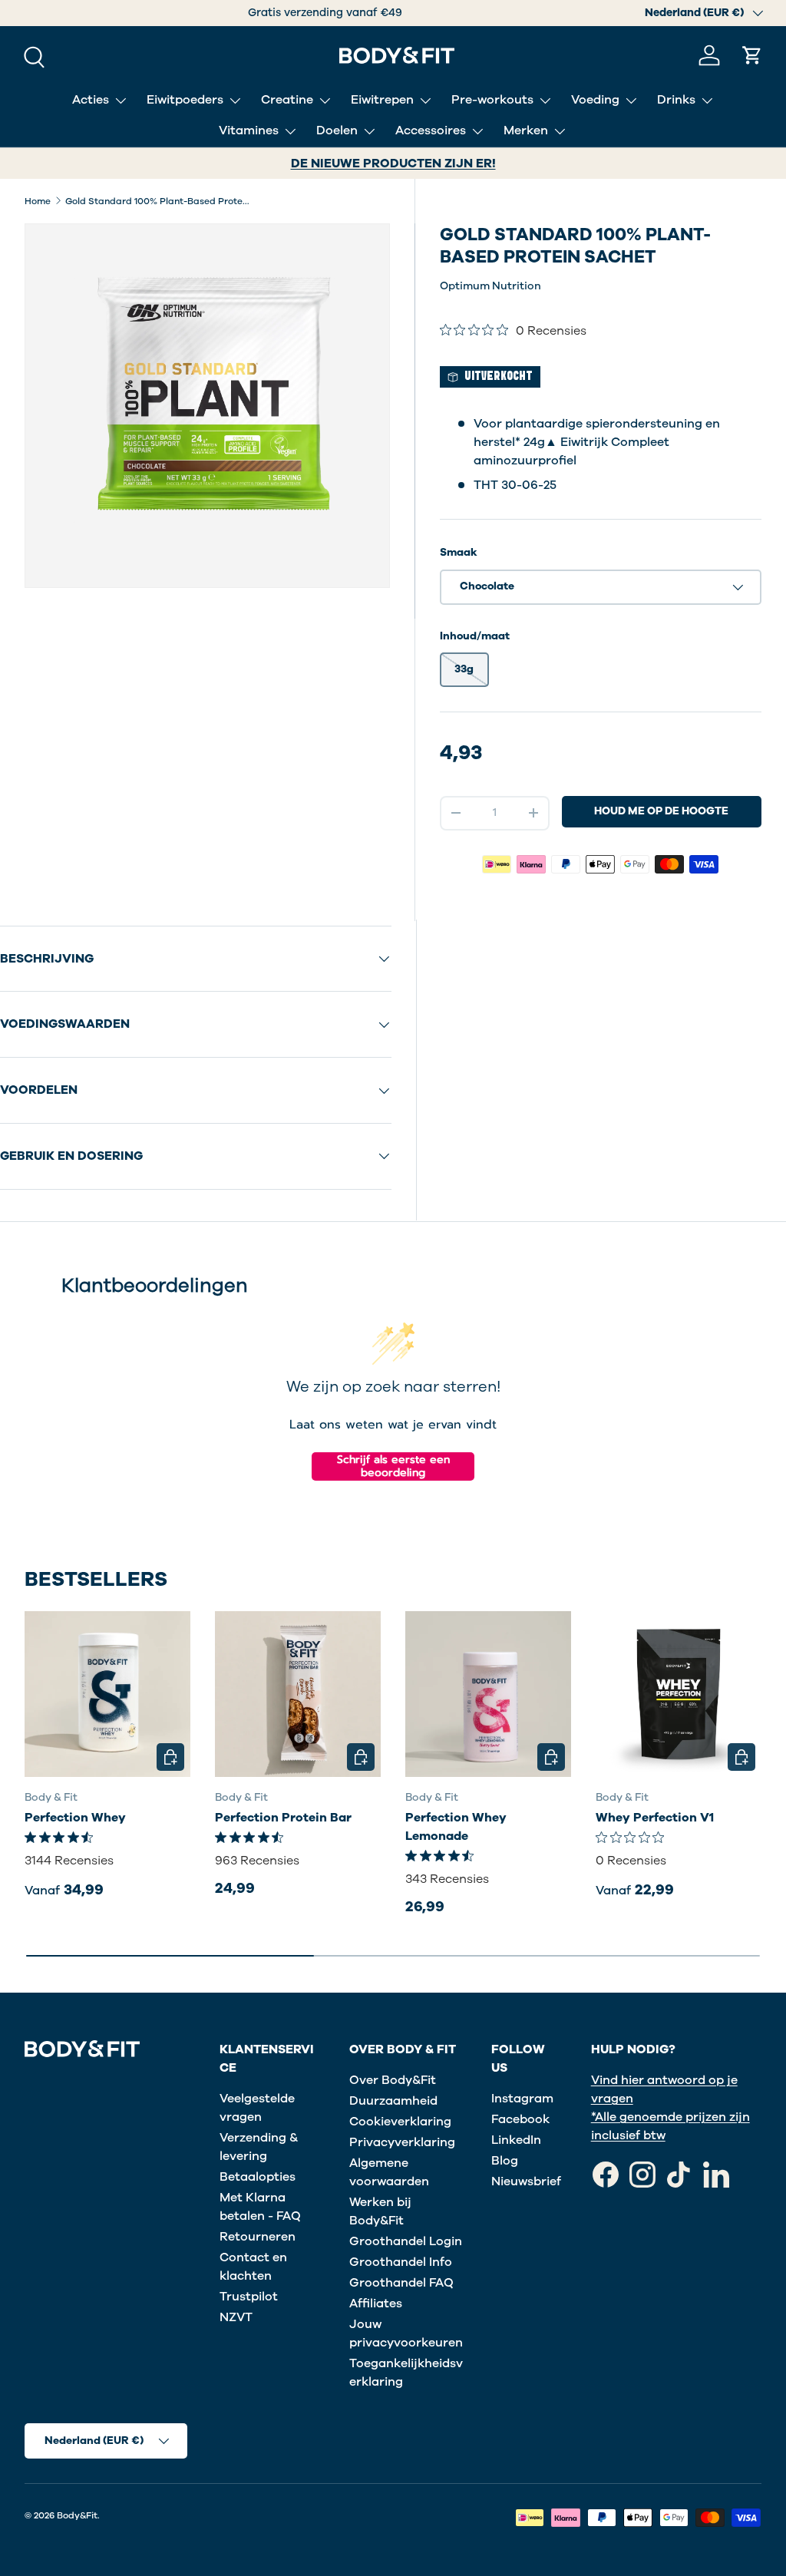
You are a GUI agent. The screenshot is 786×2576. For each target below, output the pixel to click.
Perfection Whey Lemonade (456, 1827)
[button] (752, 55)
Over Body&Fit (393, 2080)
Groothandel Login (406, 2241)
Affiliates (376, 2304)
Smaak (459, 552)
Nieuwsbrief (526, 2181)
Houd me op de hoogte (661, 811)
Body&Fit (77, 2515)
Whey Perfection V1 (655, 1818)
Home (38, 201)
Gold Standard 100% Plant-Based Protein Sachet (157, 201)
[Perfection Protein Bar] (298, 1694)
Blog (505, 2161)
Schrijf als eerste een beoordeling (393, 1466)
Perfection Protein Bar (283, 1818)
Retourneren (258, 2237)
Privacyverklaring (402, 2142)
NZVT (236, 2317)
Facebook (520, 2119)
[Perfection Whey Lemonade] (488, 1694)
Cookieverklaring (400, 2122)
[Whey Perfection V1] (679, 1694)
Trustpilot (249, 2297)
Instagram (522, 2099)
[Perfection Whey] (107, 1694)
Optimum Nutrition (490, 286)
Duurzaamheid (393, 2101)
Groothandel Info (401, 2262)
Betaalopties (258, 2177)
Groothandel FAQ (401, 2283)
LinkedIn (516, 2140)
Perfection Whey (75, 1818)
